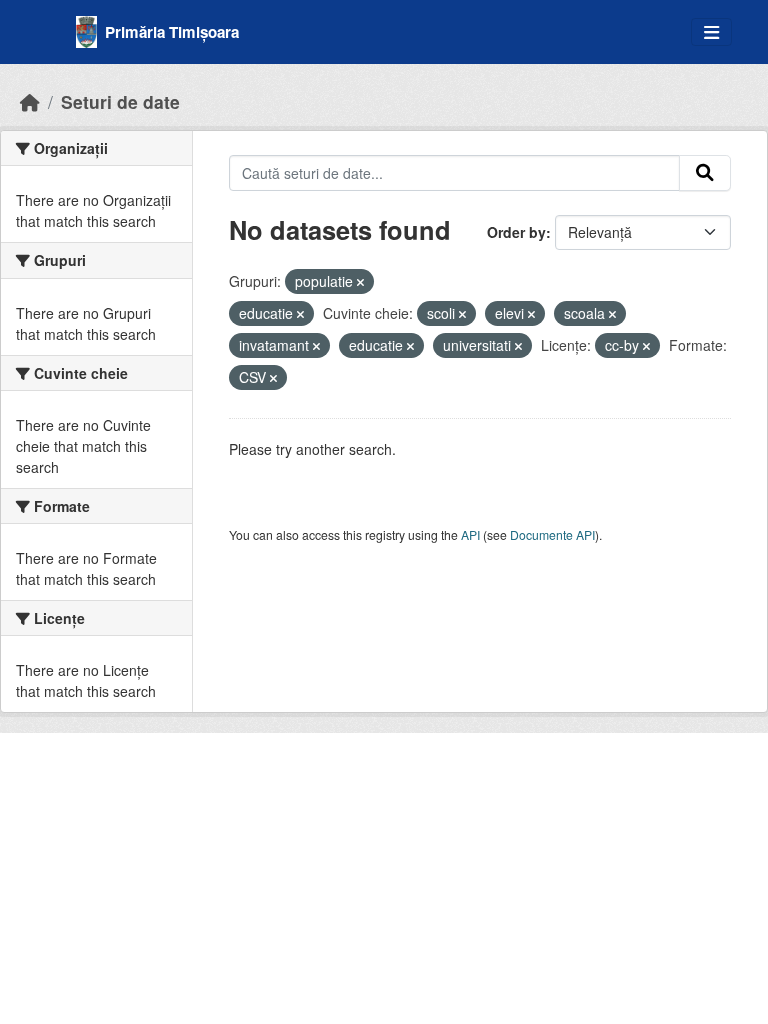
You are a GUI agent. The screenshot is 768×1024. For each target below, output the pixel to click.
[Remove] (360, 282)
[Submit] (705, 173)
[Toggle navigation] (711, 32)
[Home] (30, 101)
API (470, 534)
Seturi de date (120, 101)
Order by (516, 232)
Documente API (552, 534)
